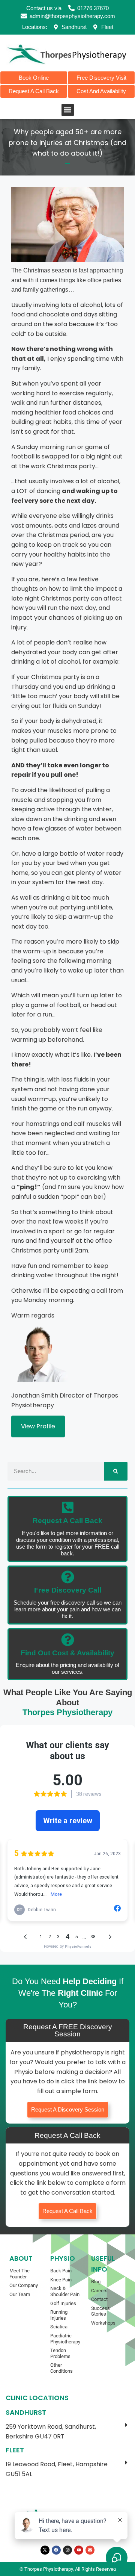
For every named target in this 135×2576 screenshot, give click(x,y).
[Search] (116, 1471)
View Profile (38, 1426)
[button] (68, 110)
